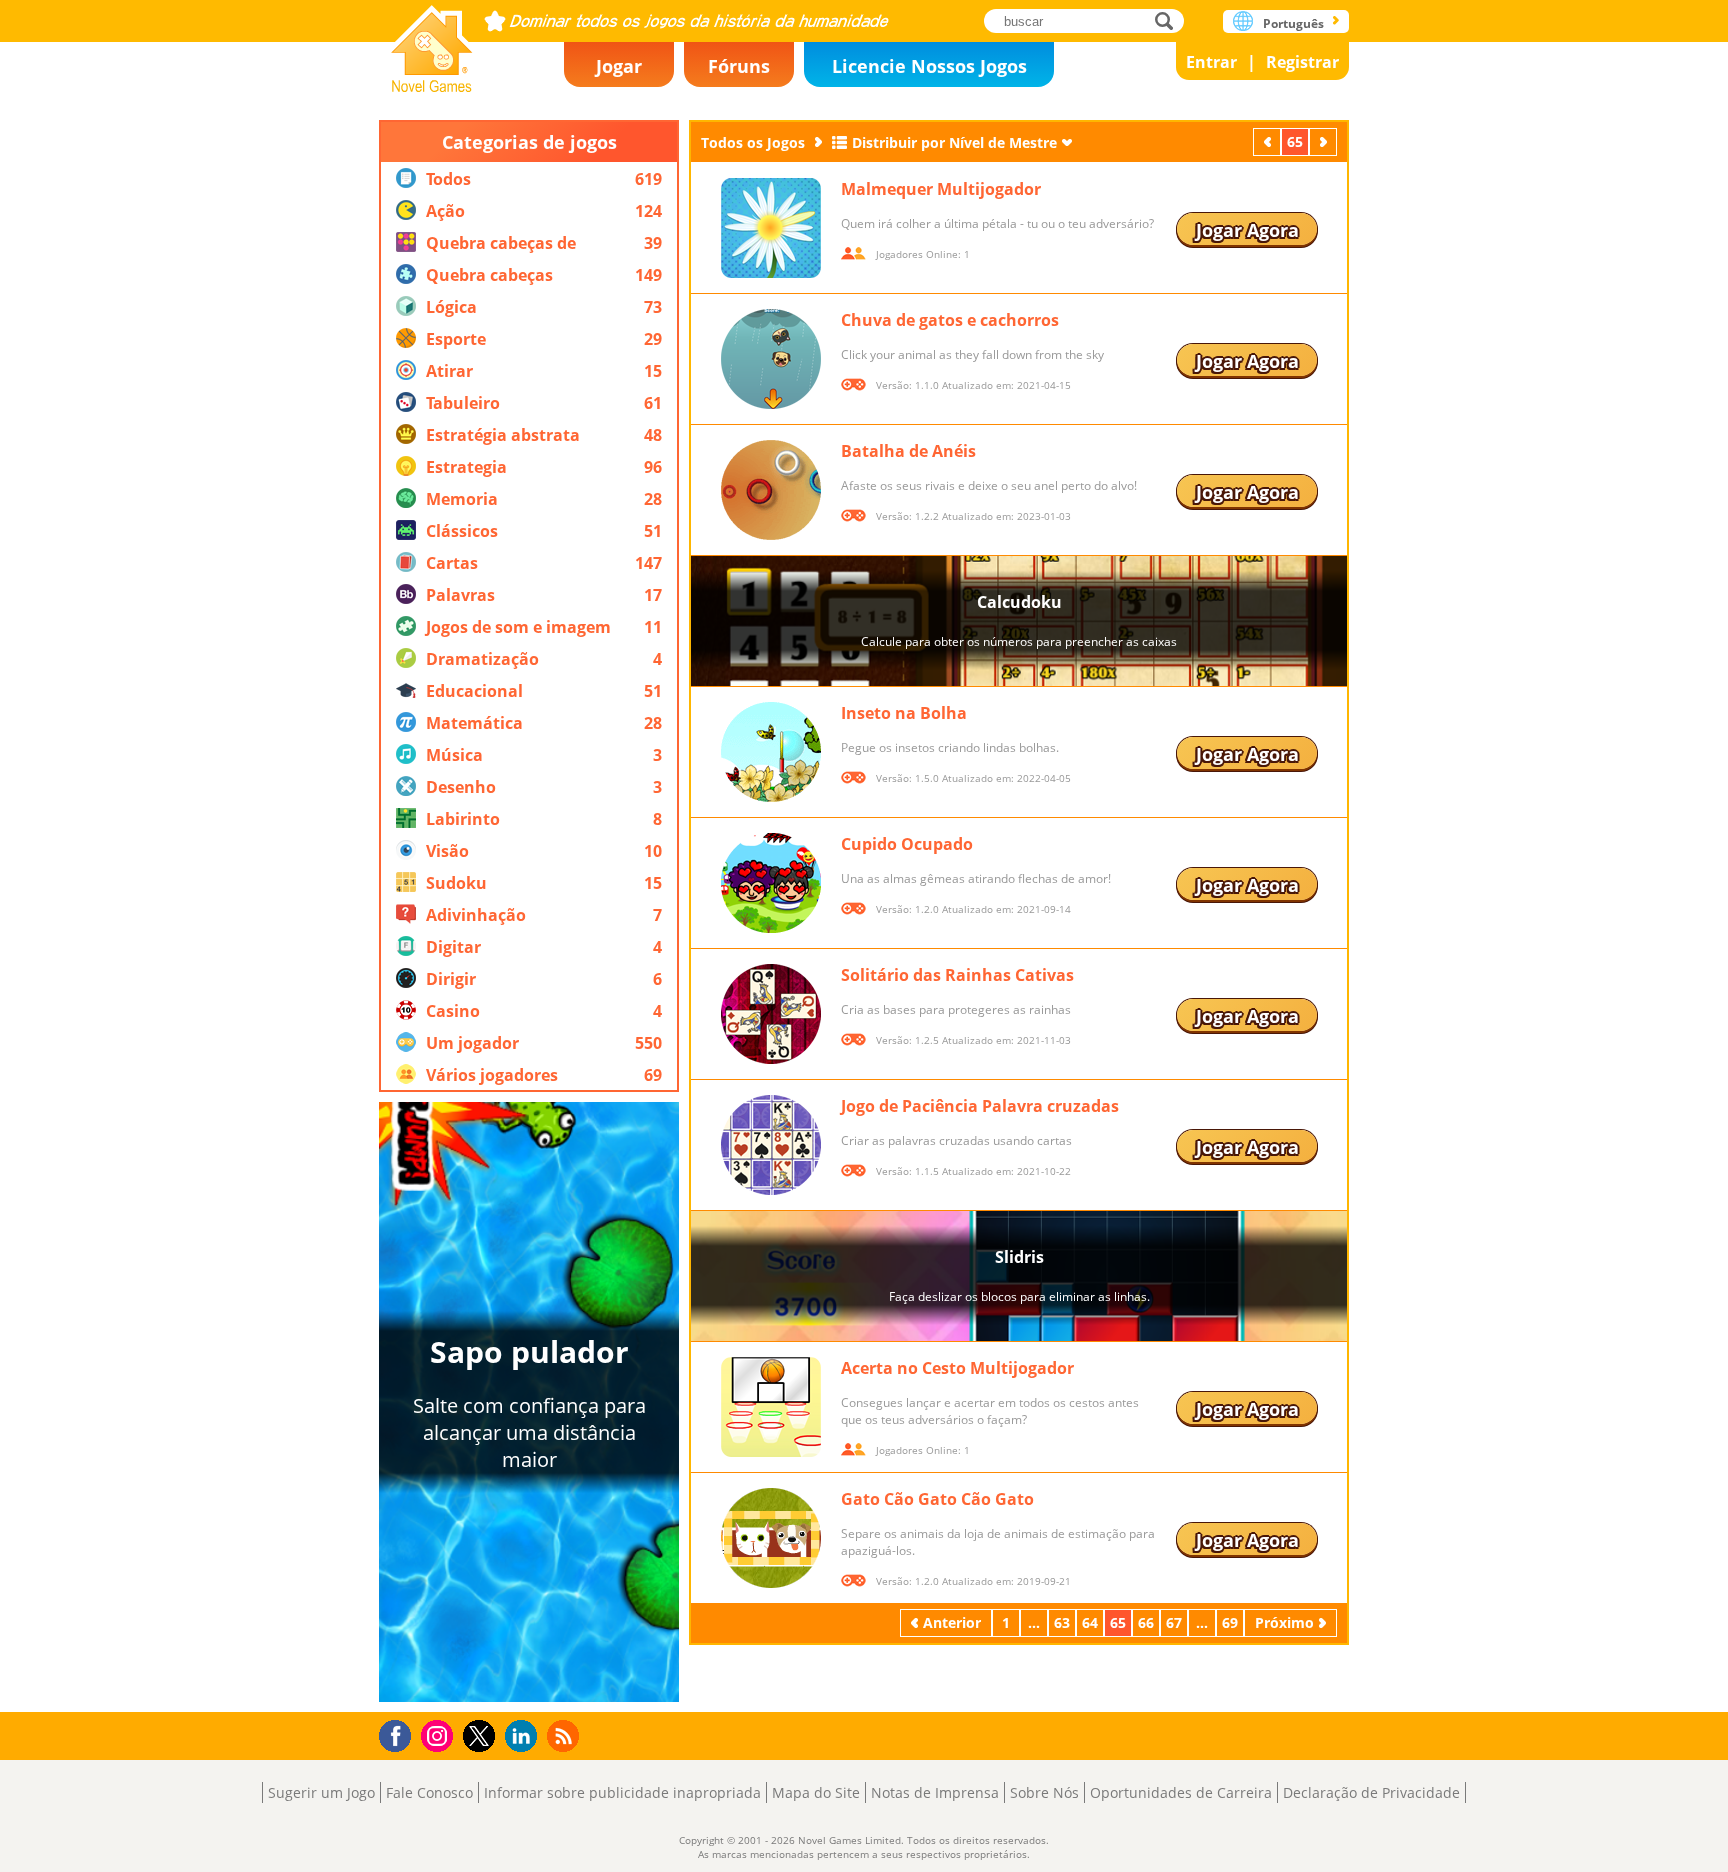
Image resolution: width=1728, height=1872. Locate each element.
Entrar (1211, 62)
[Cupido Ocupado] (771, 883)
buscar (1169, 20)
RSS (565, 1735)
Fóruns (739, 66)
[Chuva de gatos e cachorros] (771, 359)
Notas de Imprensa (935, 1792)
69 (1230, 1622)
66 (1146, 1622)
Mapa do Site (816, 1792)
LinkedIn (524, 1736)
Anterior (1269, 141)
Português (1293, 23)
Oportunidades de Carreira (1181, 1792)
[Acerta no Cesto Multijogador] (771, 1407)
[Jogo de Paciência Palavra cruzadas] (771, 1145)
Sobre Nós (1044, 1792)
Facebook (400, 1733)
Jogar (619, 66)
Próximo (1325, 141)
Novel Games (432, 42)
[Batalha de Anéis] (771, 490)
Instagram (440, 1734)
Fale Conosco (429, 1792)
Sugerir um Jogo (321, 1792)
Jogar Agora (1247, 230)
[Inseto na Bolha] (771, 752)
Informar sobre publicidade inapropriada (622, 1792)
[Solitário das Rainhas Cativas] (771, 1014)
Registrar (1302, 62)
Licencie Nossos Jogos (929, 66)
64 (1090, 1622)
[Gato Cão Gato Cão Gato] (771, 1538)
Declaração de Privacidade (1371, 1792)
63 (1062, 1622)
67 (1174, 1622)
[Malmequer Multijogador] (771, 228)
